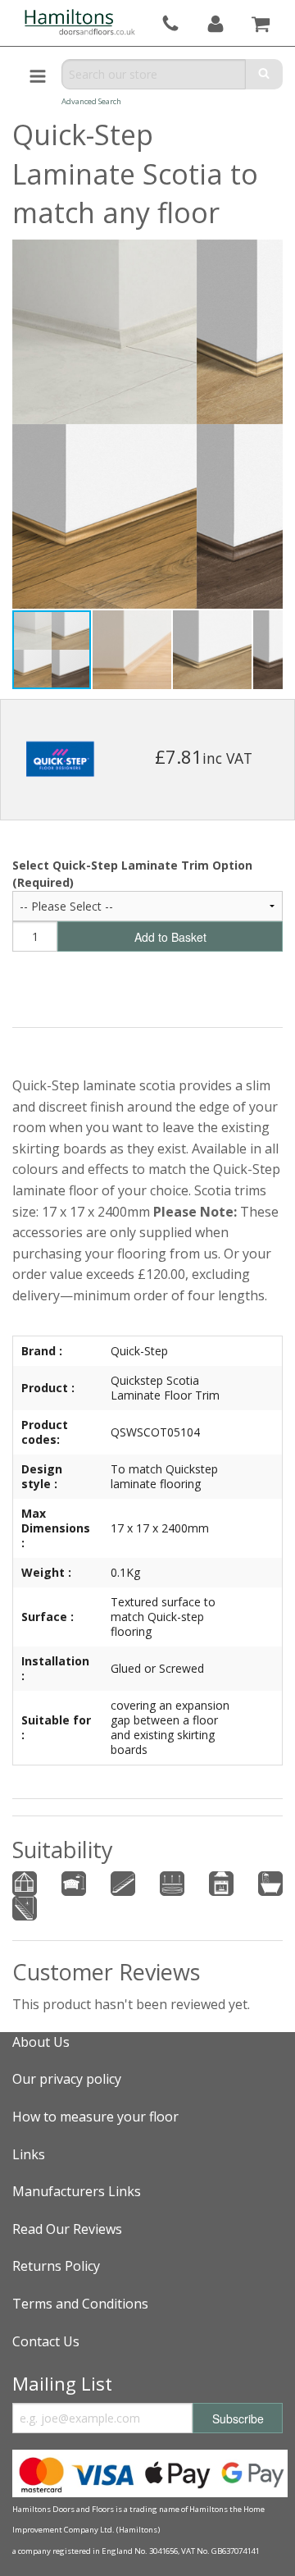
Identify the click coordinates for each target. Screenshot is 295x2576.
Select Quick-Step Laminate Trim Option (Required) (132, 874)
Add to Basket (170, 937)
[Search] (264, 74)
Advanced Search (91, 101)
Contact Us (46, 2341)
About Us (41, 2042)
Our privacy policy (67, 2079)
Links (29, 2154)
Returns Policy (56, 2266)
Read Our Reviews (67, 2229)
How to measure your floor (95, 2117)
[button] (133, 650)
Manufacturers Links (77, 2191)
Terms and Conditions (80, 2304)
